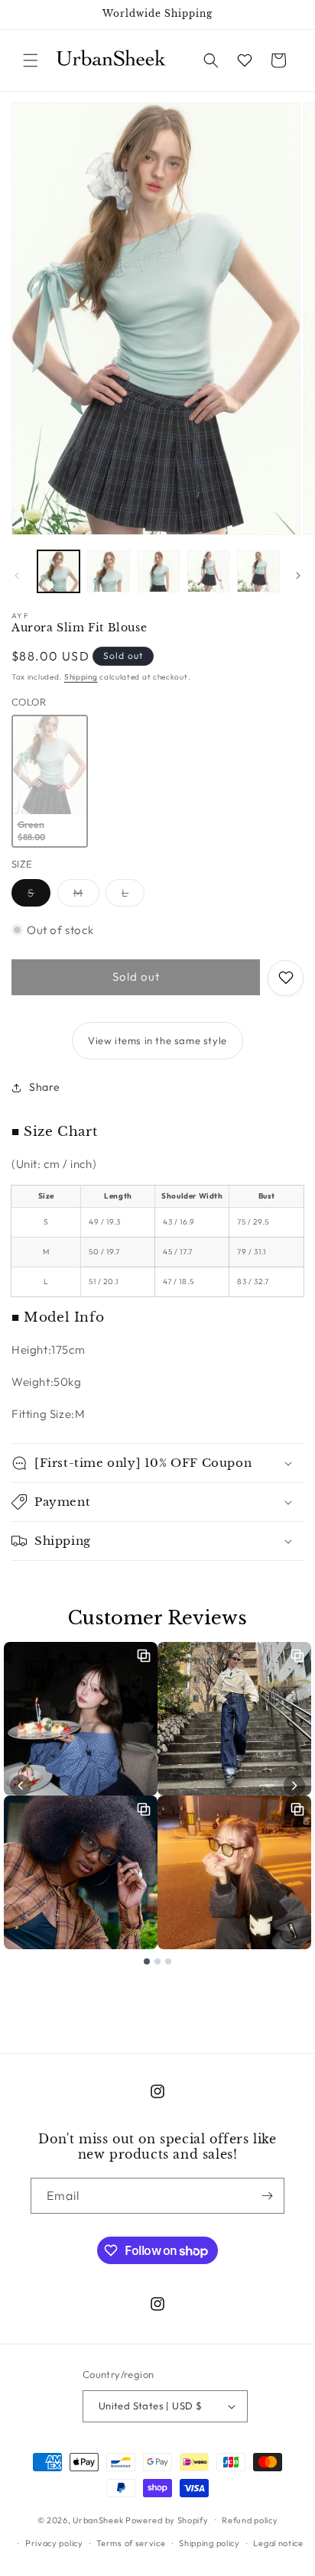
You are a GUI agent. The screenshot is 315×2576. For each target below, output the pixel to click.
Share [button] (45, 1087)
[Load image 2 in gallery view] (108, 571)
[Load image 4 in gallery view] (208, 571)
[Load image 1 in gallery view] (58, 571)
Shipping (81, 677)
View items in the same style (157, 1040)
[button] (31, 60)
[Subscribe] (267, 2196)
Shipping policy (209, 2543)
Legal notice (278, 2543)
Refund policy (250, 2520)
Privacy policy (54, 2543)
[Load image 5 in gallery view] (258, 571)
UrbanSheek (98, 2519)
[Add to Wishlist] (286, 978)
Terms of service (131, 2543)
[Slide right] (298, 576)
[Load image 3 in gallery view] (159, 571)
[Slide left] (17, 576)
